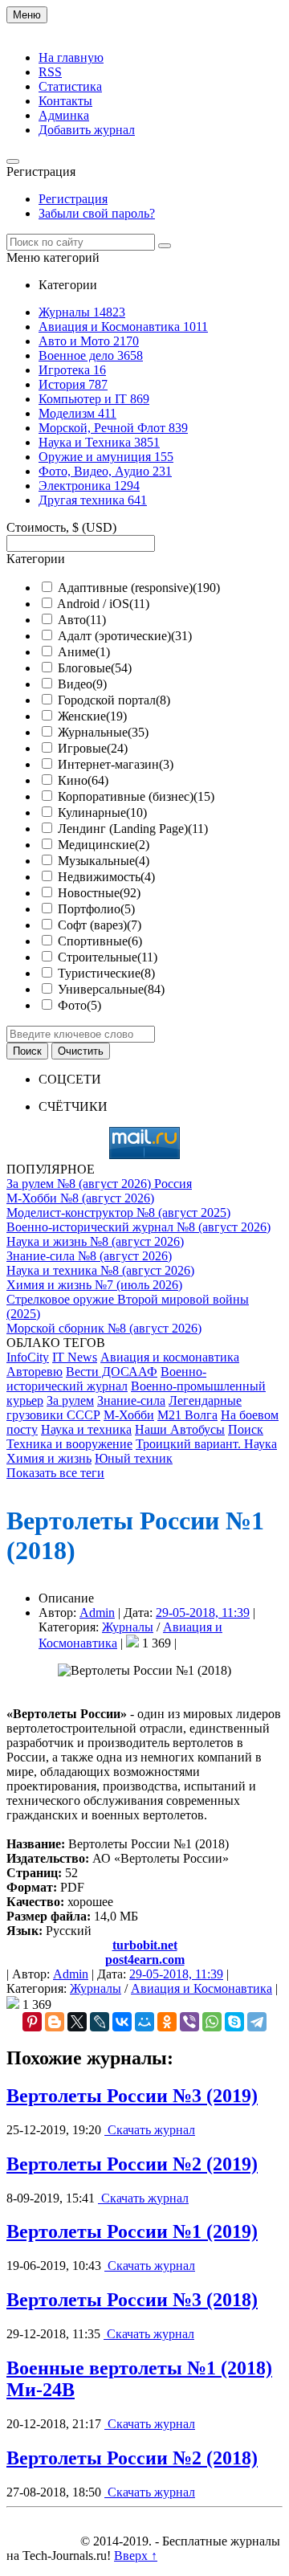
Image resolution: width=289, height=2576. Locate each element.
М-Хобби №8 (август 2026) (80, 1198)
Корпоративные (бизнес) (136, 796)
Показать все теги (55, 1473)
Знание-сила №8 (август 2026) (89, 1256)
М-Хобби (129, 1415)
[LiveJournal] (100, 2022)
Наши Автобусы (180, 1429)
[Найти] (165, 246)
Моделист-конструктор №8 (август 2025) (118, 1212)
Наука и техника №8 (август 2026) (100, 1270)
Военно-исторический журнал (106, 1379)
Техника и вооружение (69, 1444)
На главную (71, 57)
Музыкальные (104, 861)
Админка (64, 115)
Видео (82, 684)
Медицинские (104, 845)
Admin (97, 1613)
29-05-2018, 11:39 (203, 1613)
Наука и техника (86, 1429)
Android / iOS (103, 604)
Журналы (128, 1627)
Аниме (84, 652)
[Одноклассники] (167, 2022)
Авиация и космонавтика (170, 1357)
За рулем (70, 1400)
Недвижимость (106, 877)
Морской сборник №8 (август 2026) (104, 1328)
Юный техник (134, 1458)
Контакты (65, 101)
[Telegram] (257, 2022)
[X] (77, 2022)
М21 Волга (187, 1415)
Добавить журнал (87, 130)
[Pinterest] (32, 2022)
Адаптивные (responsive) (139, 588)
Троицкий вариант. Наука (206, 1444)
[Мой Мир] (144, 2022)
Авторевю (35, 1372)
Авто (82, 620)
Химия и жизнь (49, 1458)
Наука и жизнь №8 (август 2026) (95, 1241)
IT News (75, 1357)
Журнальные (103, 732)
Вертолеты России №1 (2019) (132, 2231)
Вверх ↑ (136, 2556)
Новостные (99, 893)
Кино (83, 780)
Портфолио (96, 909)
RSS (50, 72)
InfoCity (28, 1357)
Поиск (246, 1429)
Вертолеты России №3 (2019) (132, 2096)
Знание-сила (131, 1400)
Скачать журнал (150, 2130)
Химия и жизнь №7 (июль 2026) (94, 1285)
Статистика (70, 86)
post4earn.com (145, 1960)
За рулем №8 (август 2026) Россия (99, 1184)
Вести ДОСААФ (112, 1372)
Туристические (106, 973)
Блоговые (95, 668)
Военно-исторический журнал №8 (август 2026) (138, 1227)
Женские (92, 716)
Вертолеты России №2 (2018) (132, 2458)
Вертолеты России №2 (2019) (132, 2164)
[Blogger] (55, 2022)
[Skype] (234, 2022)
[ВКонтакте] (122, 2022)
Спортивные (100, 941)
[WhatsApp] (212, 2022)
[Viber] (189, 2022)
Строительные (108, 957)
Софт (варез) (100, 925)
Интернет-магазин (116, 764)
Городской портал (114, 700)
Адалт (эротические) (125, 636)
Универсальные (111, 989)
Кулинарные (102, 812)
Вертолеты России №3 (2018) (132, 2300)
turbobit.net (145, 1945)
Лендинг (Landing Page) (133, 829)
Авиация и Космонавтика (201, 1988)
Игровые (93, 748)
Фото (79, 1005)
